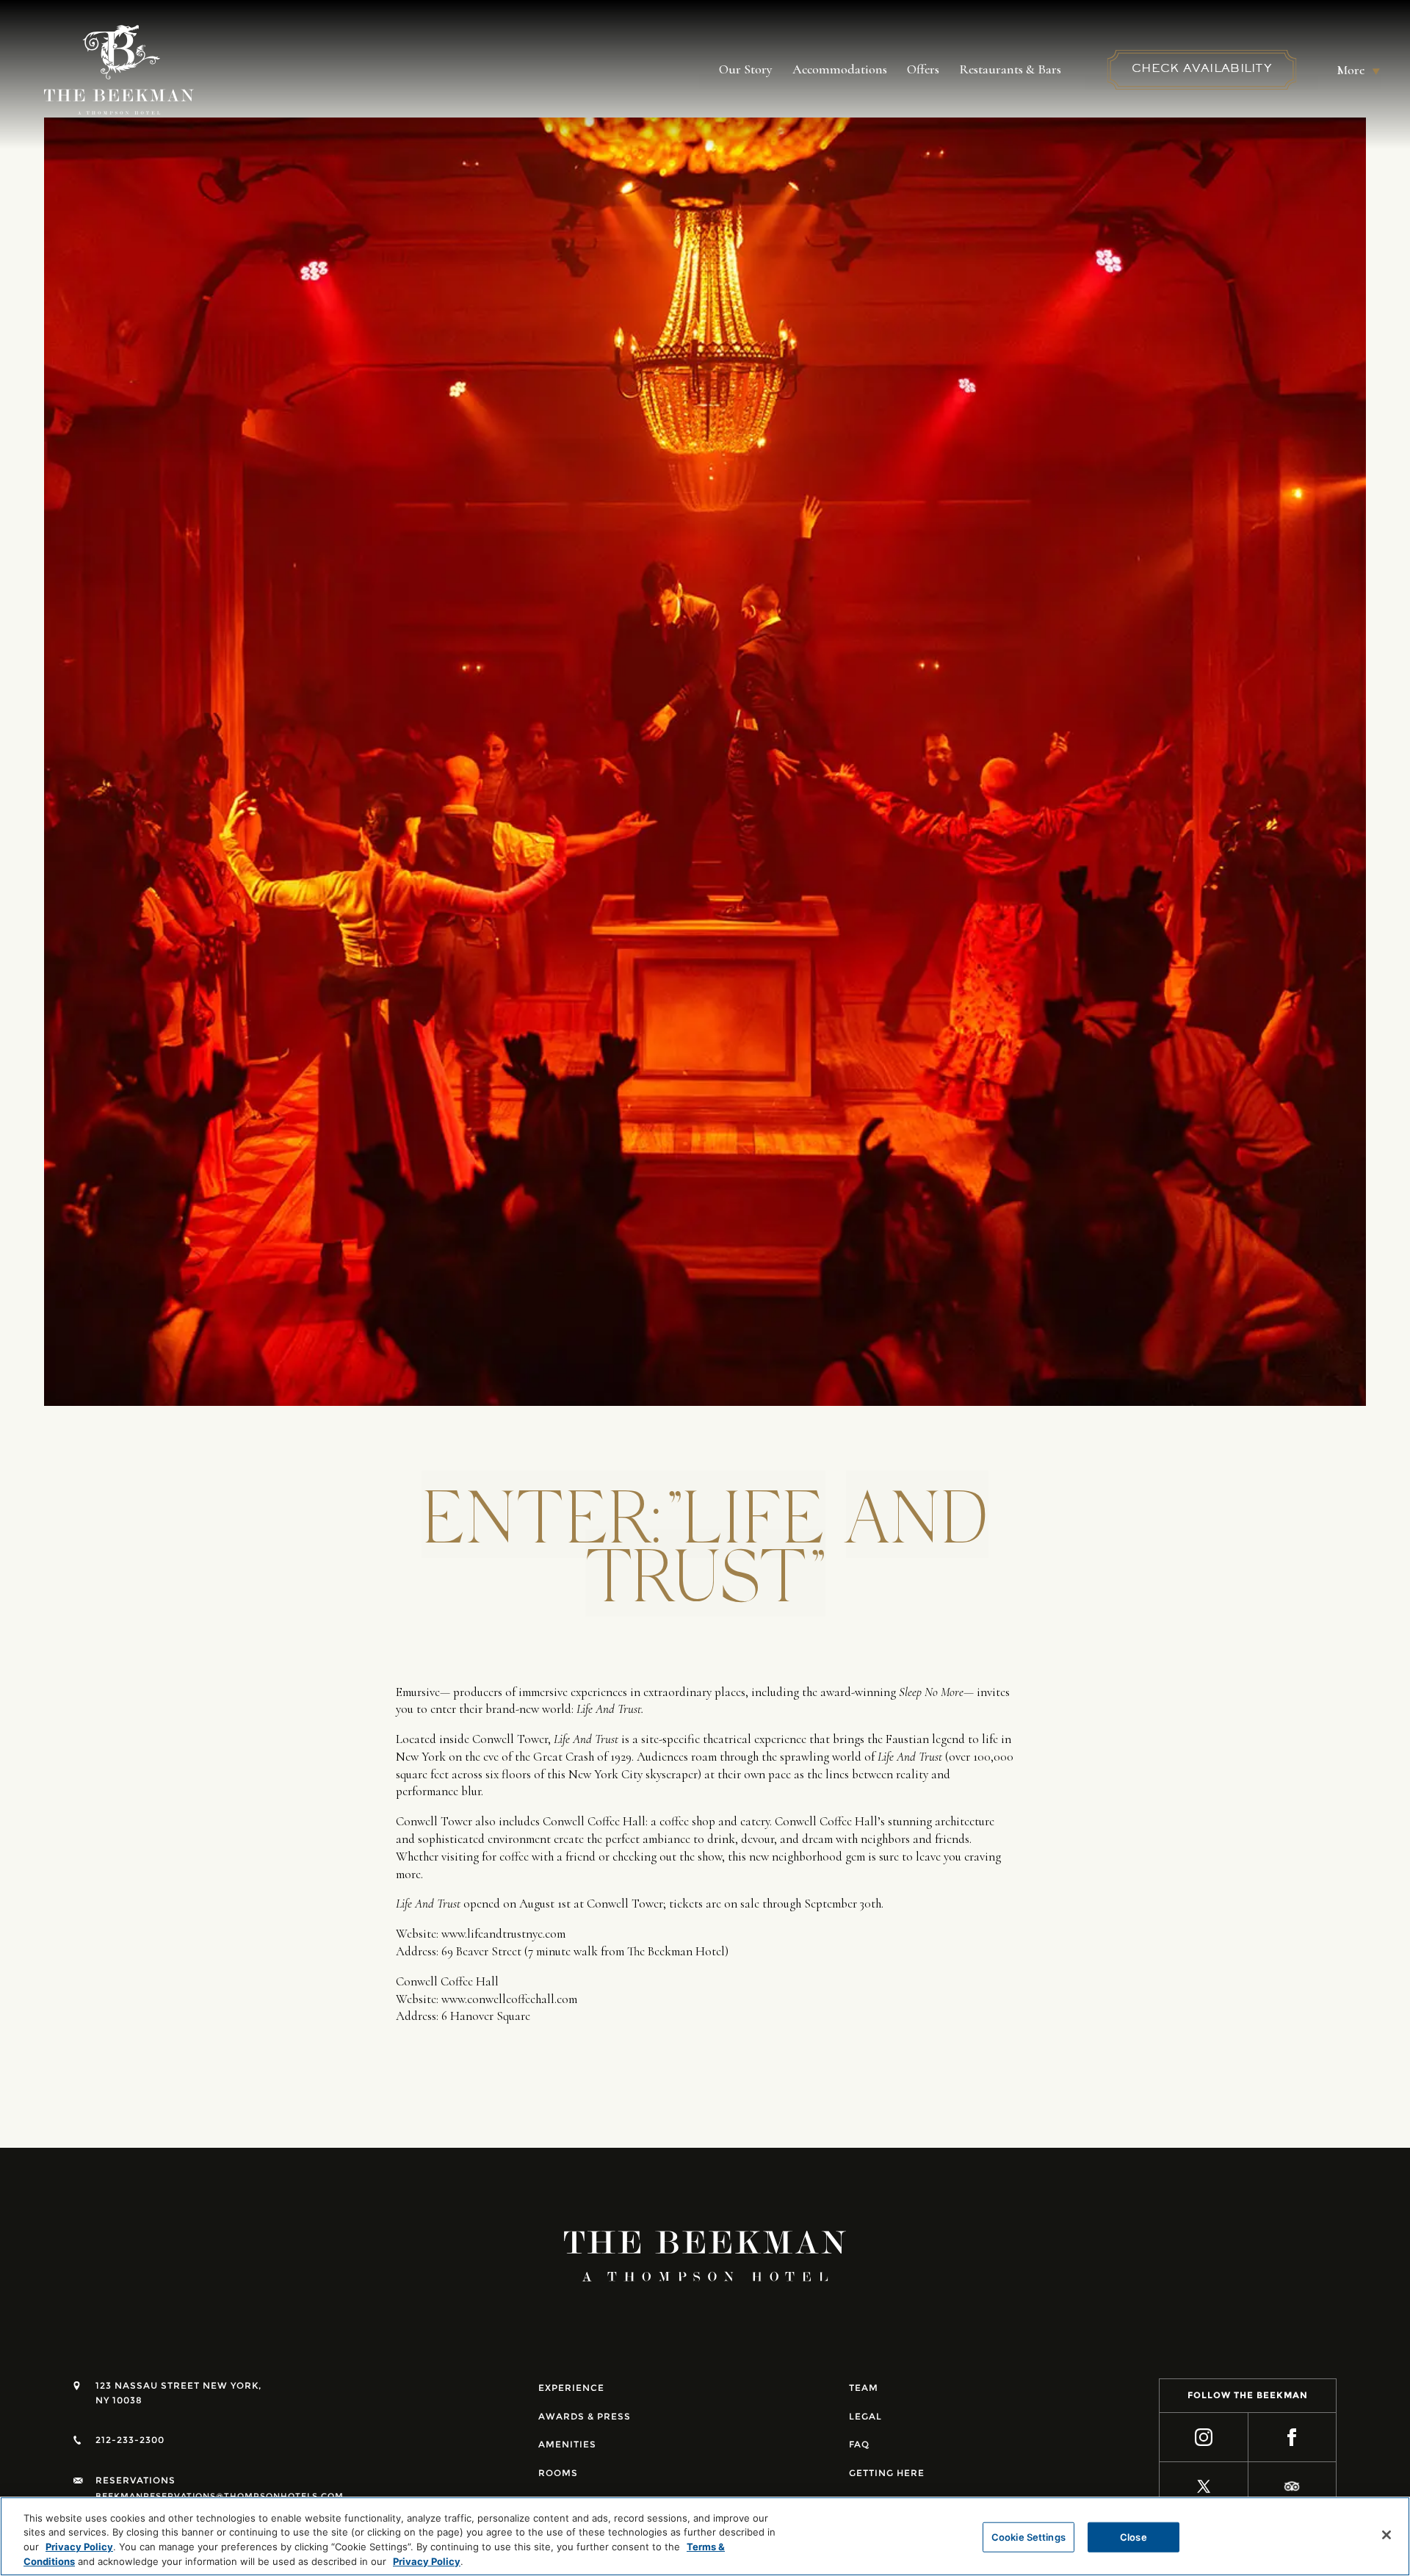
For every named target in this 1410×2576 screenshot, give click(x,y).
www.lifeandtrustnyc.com (503, 1934)
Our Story (746, 69)
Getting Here (887, 2473)
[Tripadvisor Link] (1293, 2487)
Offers (923, 69)
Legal (865, 2416)
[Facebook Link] (1293, 2438)
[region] (705, 2536)
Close (1134, 2537)
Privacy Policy (79, 2547)
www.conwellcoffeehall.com (509, 1999)
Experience (571, 2388)
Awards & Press (585, 2416)
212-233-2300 (130, 2440)
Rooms (558, 2473)
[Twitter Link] (1204, 2487)
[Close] (1386, 2535)
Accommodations (840, 69)
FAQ (859, 2444)
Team (864, 2388)
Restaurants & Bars (1010, 69)
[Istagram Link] (1204, 2438)
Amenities (567, 2444)
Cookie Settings (1028, 2537)
